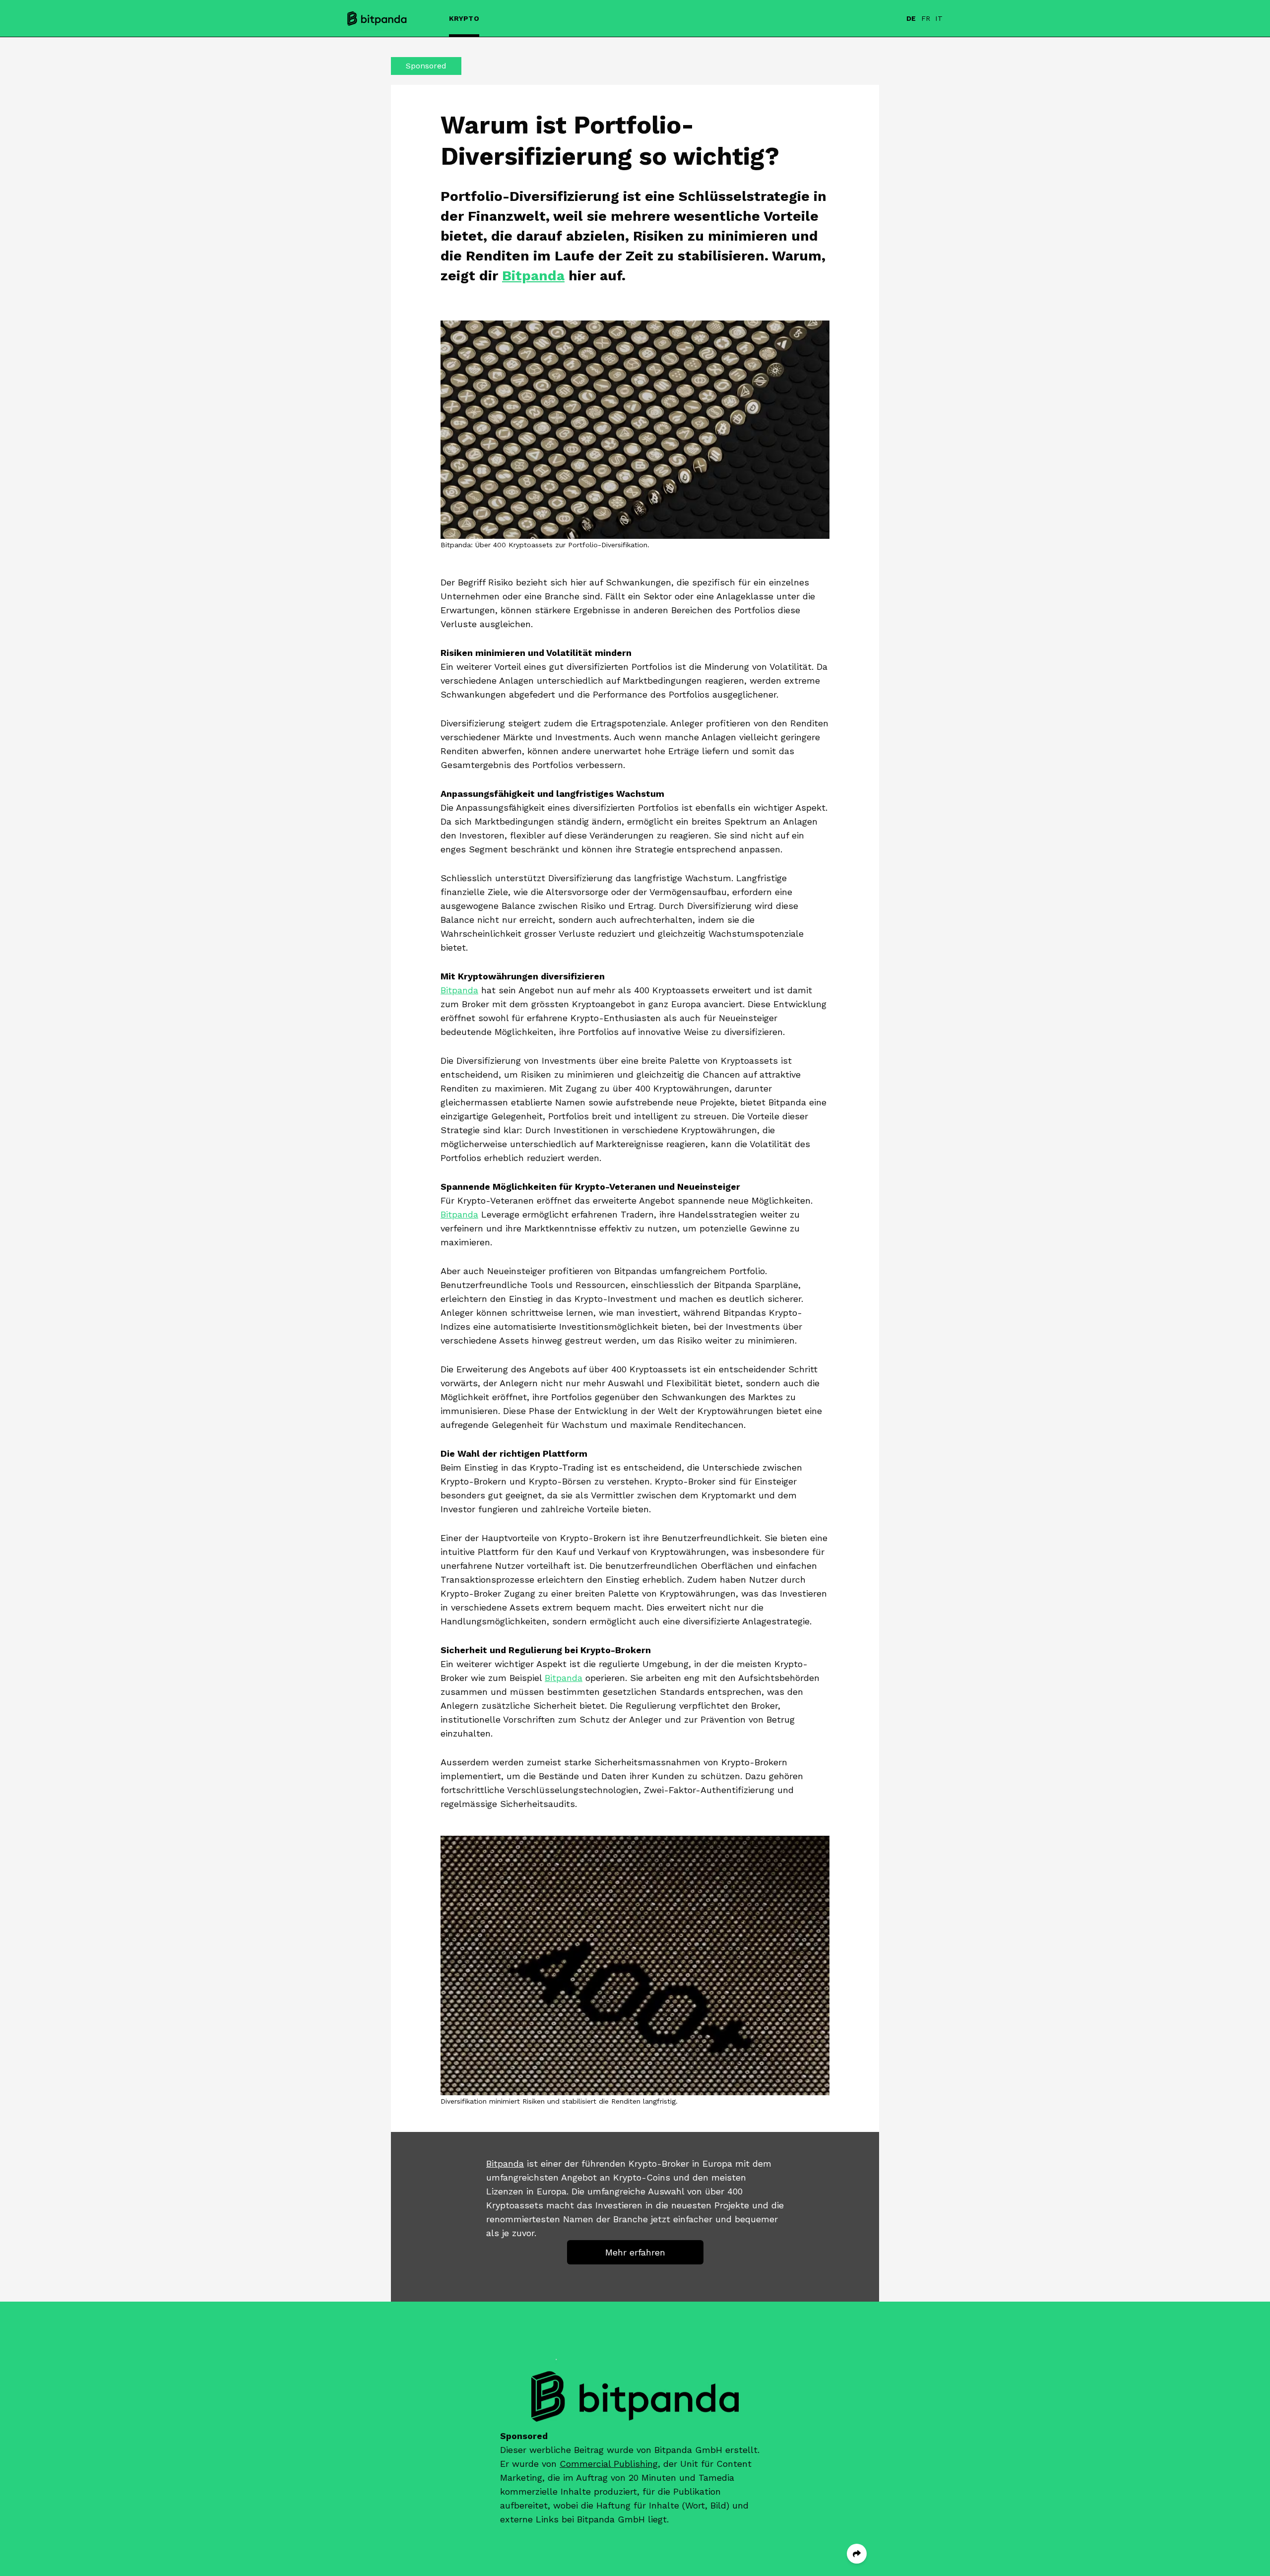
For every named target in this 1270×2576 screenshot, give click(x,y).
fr (926, 18)
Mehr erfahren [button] (635, 2252)
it (939, 18)
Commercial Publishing (609, 2464)
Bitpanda (533, 276)
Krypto (464, 18)
